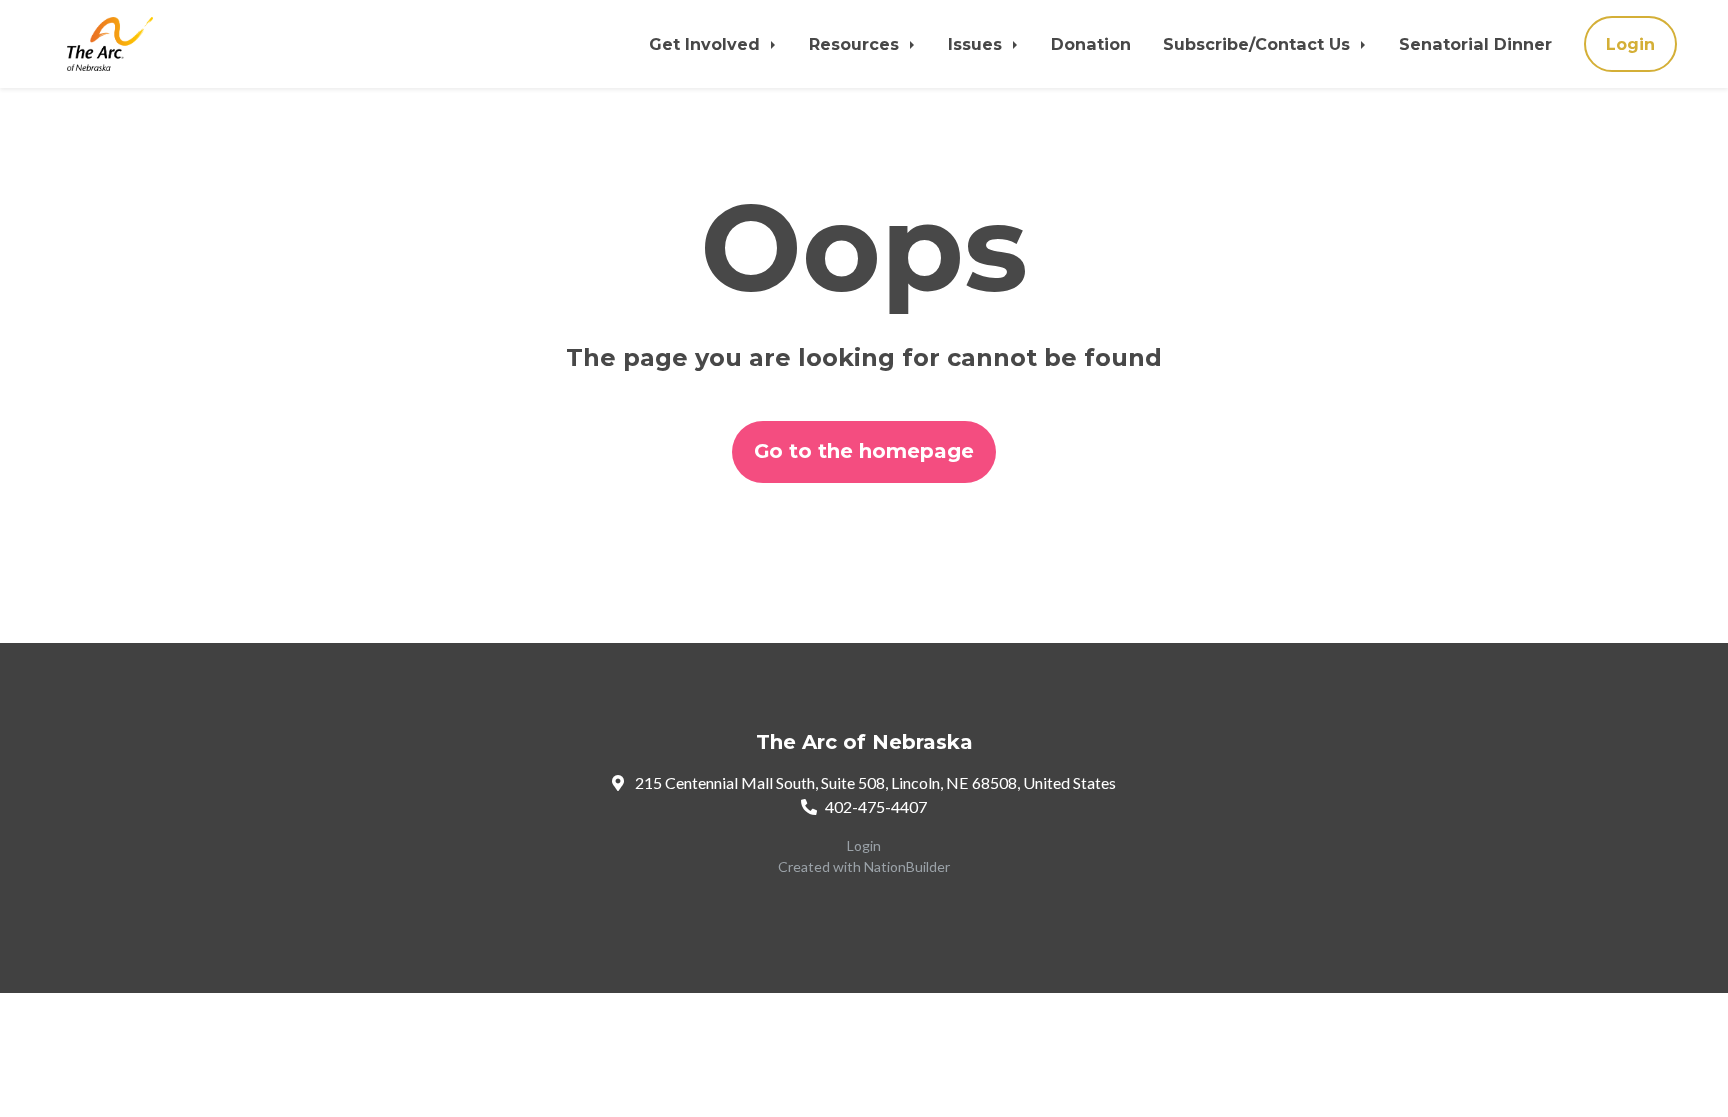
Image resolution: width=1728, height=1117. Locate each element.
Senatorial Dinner (1475, 44)
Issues (977, 44)
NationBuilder (907, 866)
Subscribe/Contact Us (1259, 44)
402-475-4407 (876, 806)
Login (1630, 44)
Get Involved (707, 44)
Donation (1091, 44)
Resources (856, 44)
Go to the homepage (864, 451)
